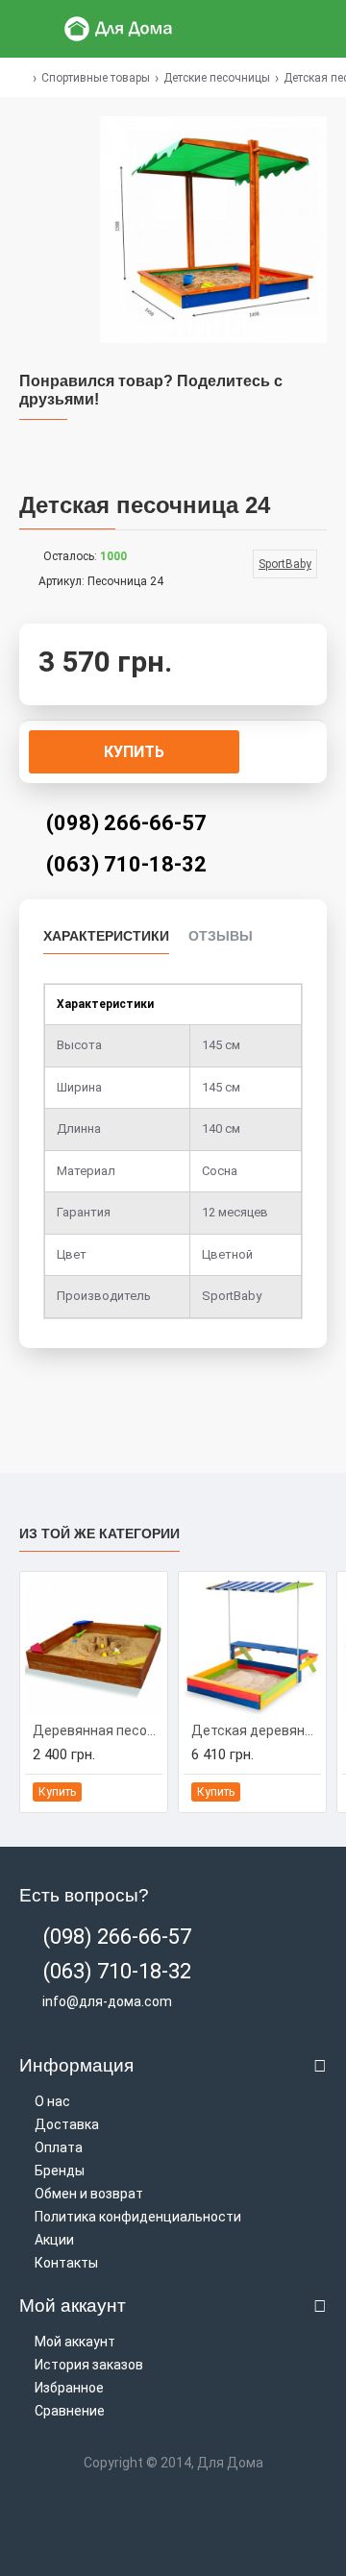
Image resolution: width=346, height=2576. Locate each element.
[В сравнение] (147, 1792)
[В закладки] (125, 1792)
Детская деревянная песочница (256, 1730)
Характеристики (106, 936)
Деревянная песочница (98, 1730)
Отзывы (221, 936)
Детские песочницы (217, 78)
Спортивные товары (96, 78)
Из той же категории (99, 1533)
